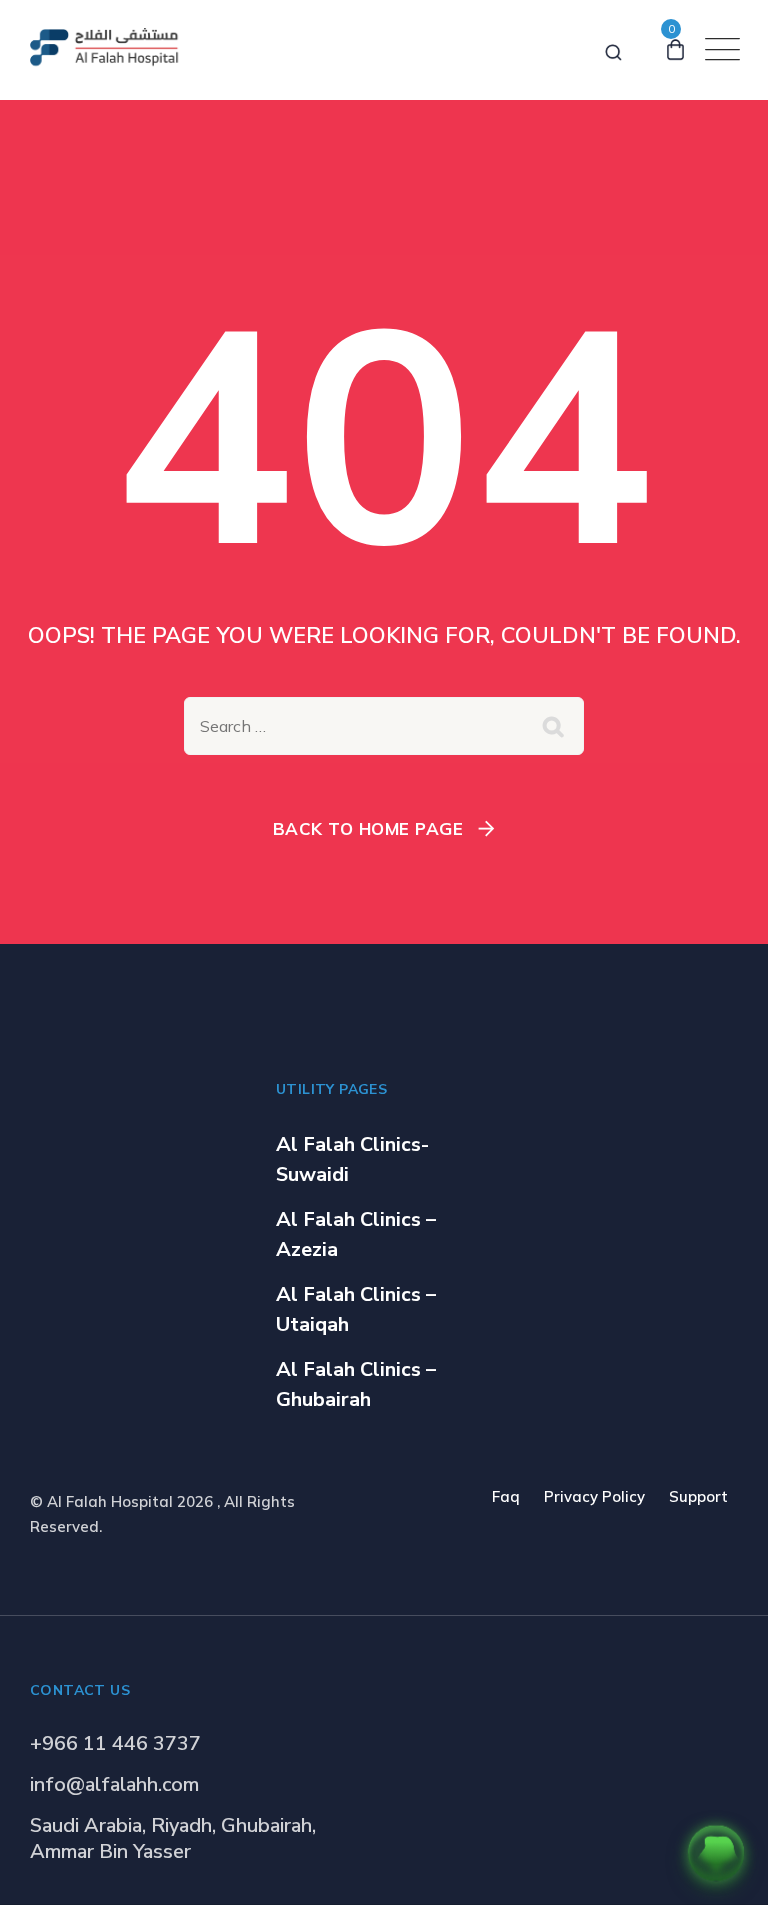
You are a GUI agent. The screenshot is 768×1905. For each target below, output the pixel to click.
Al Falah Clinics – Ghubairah (356, 1384)
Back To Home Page (368, 828)
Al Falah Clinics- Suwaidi (352, 1159)
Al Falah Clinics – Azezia (356, 1234)
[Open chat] (716, 1853)
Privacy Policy (594, 1496)
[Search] (613, 49)
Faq (506, 1496)
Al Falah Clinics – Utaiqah (356, 1309)
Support (698, 1496)
